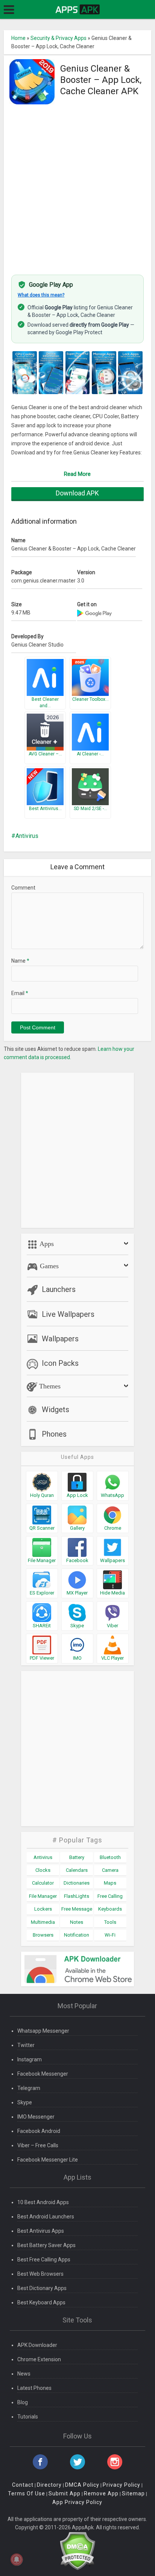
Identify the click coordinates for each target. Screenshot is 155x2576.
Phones (54, 1434)
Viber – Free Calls (38, 2145)
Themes (49, 1386)
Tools (110, 1922)
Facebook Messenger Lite (48, 2160)
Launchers (59, 1289)
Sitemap (133, 2493)
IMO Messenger (36, 2117)
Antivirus (27, 836)
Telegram (29, 2088)
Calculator (43, 1883)
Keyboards (110, 1909)
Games (48, 1266)
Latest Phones (34, 2388)
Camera (110, 1870)
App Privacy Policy (77, 2502)
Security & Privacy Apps (59, 38)
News (24, 2374)
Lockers (43, 1909)
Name (20, 961)
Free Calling (110, 1896)
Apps (46, 1244)
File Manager (43, 1896)
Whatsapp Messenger (43, 2031)
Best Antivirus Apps (41, 2231)
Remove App (101, 2493)
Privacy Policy (122, 2485)
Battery (77, 1857)
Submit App (65, 2493)
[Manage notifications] (17, 2559)
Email (20, 993)
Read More (77, 474)
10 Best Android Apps (43, 2202)
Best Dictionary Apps (42, 2288)
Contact (23, 2485)
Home (18, 38)
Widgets (55, 1410)
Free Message (77, 1909)
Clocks (43, 1870)
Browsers (43, 1935)
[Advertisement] (77, 186)
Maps (110, 1883)
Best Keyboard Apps (41, 2302)
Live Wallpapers (68, 1314)
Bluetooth (110, 1857)
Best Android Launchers (46, 2217)
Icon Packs (60, 1363)
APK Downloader (37, 2345)
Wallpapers (60, 1339)
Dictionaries (77, 1883)
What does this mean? (41, 295)
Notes (77, 1922)
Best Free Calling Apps (44, 2260)
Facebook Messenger (43, 2074)
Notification (77, 1935)
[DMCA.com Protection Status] (77, 2550)
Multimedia (43, 1922)
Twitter (26, 2045)
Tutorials (28, 2417)
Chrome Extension (39, 2359)
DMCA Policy (82, 2485)
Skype (25, 2102)
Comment (23, 888)
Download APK (77, 493)
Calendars (77, 1870)
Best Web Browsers (40, 2274)
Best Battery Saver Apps (46, 2245)
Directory (49, 2485)
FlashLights (77, 1896)
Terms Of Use (27, 2493)
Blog (23, 2402)
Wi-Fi (110, 1935)
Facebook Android (39, 2131)
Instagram (30, 2059)
